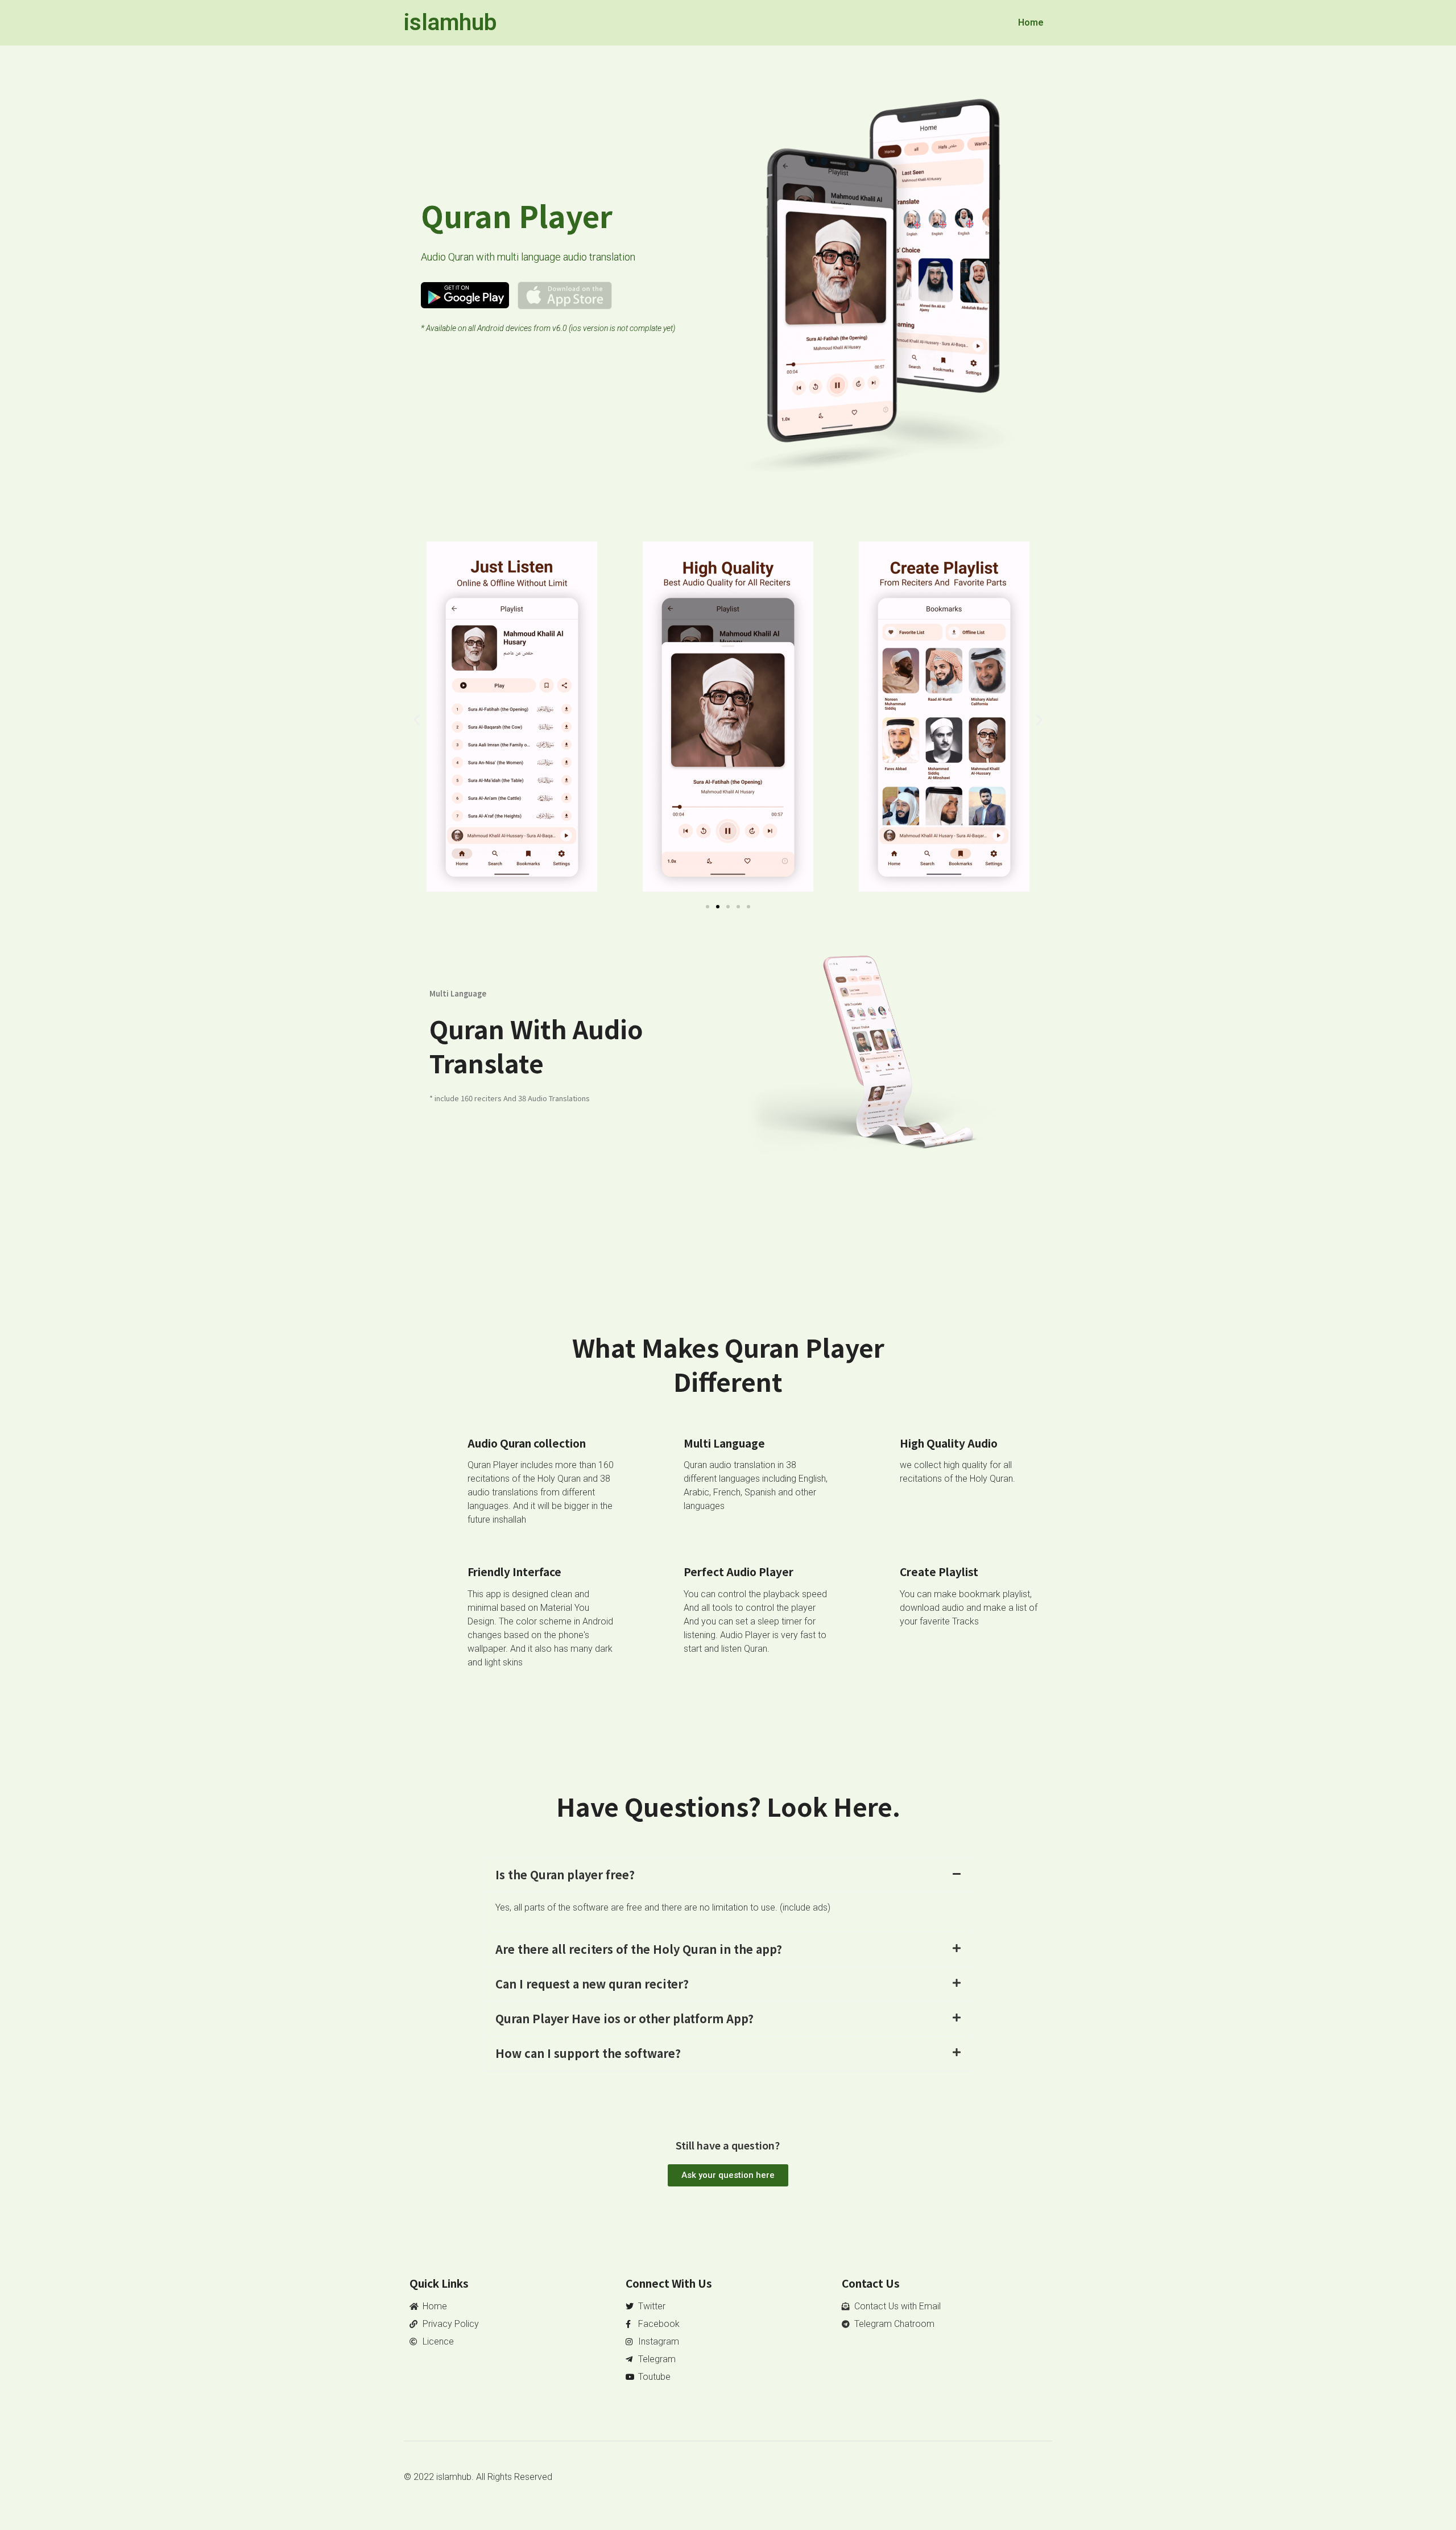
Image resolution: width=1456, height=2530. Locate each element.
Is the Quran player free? (565, 1874)
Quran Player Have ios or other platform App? (624, 2018)
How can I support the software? (588, 2053)
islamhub (450, 22)
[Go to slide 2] (718, 907)
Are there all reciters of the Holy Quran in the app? (639, 1949)
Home (1031, 22)
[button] (417, 719)
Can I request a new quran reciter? (592, 1984)
